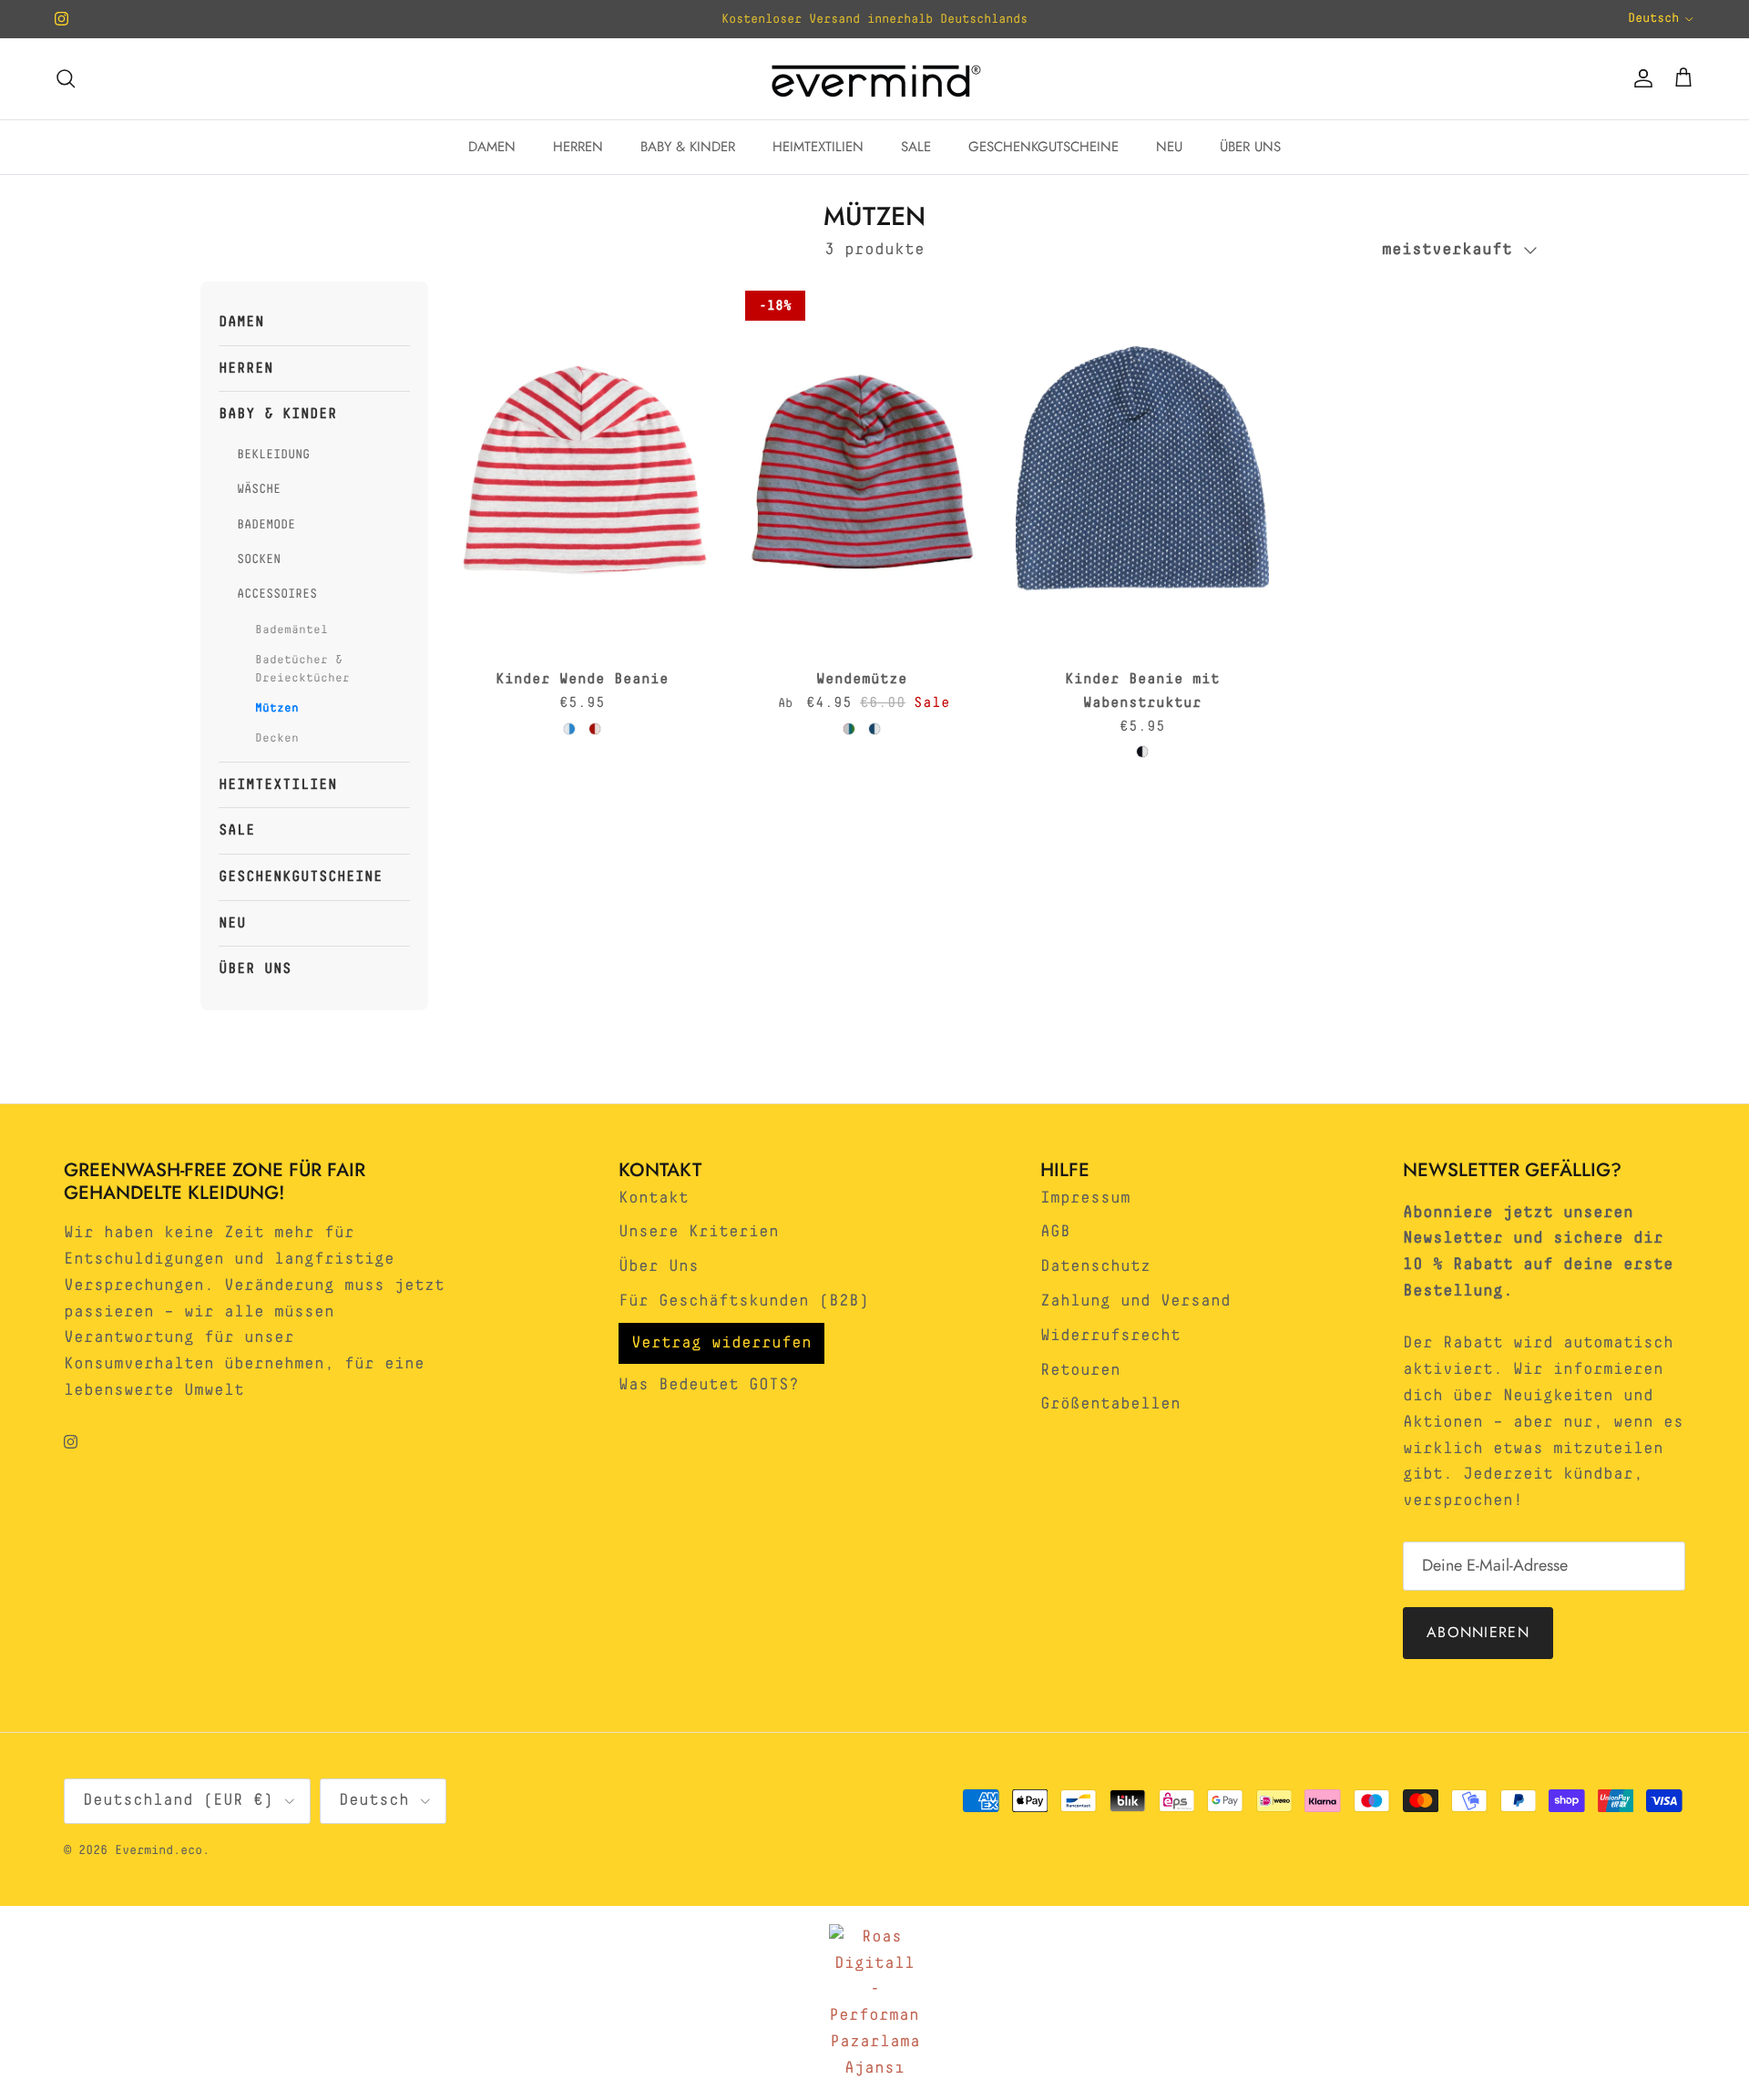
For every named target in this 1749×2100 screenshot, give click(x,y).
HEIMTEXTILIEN (818, 147)
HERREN (578, 147)
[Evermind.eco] (874, 79)
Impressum (1085, 1198)
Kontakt (654, 1198)
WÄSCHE (259, 489)
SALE (916, 147)
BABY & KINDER (688, 147)
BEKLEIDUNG (273, 455)
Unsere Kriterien (699, 1232)
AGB (1055, 1232)
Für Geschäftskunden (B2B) (744, 1301)
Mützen (277, 708)
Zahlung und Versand (1135, 1301)
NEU (1169, 147)
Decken (277, 738)
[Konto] (1640, 78)
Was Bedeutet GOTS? (709, 1385)
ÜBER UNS (1250, 147)
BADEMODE (266, 525)
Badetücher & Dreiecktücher (302, 670)
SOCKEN (259, 559)
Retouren (1080, 1370)
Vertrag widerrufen (721, 1343)
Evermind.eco (159, 1850)
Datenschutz (1095, 1266)
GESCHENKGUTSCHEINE (1043, 147)
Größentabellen (1110, 1404)
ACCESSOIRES (277, 594)
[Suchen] (66, 78)
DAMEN (492, 147)
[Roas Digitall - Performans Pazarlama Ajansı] (874, 2003)
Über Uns (659, 1266)
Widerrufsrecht (1110, 1336)
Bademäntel (291, 630)
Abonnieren (1478, 1632)
